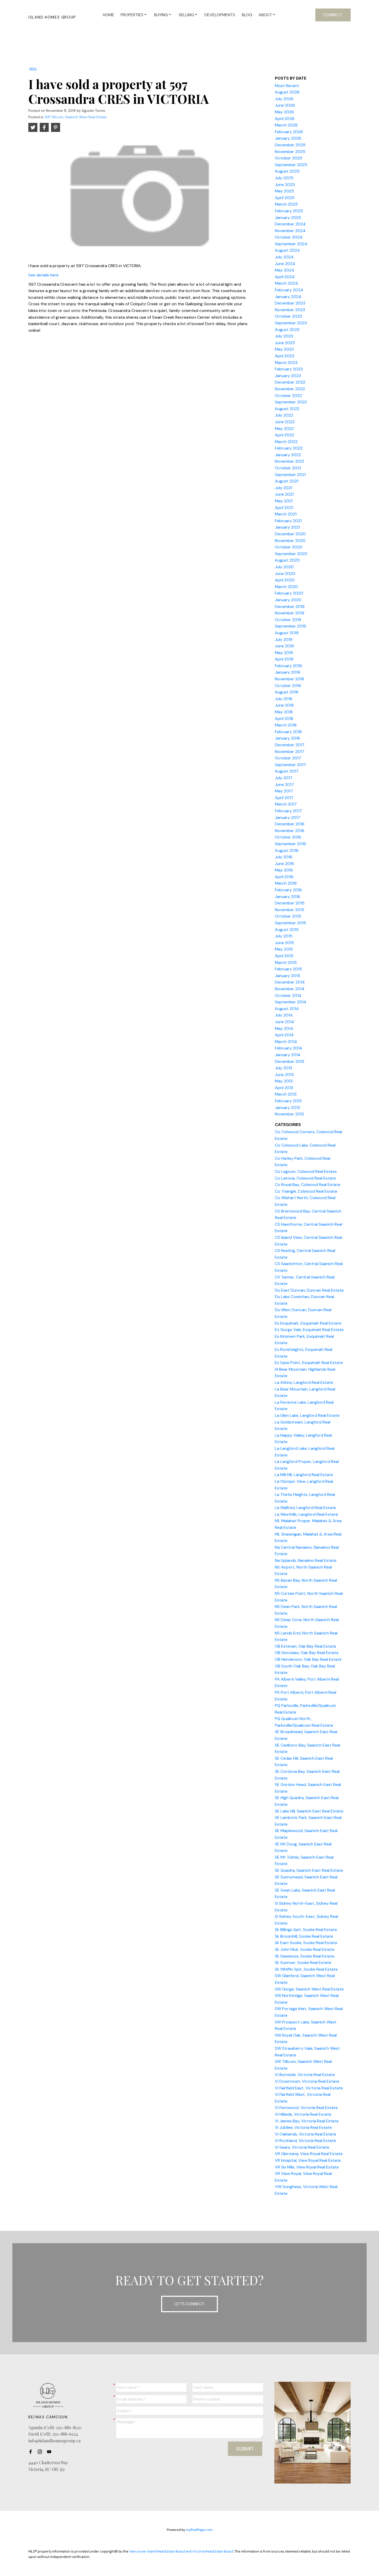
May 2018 (284, 712)
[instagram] (41, 2452)
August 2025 (287, 171)
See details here (43, 275)
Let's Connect (190, 2304)
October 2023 (288, 316)
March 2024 (286, 283)
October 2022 (288, 396)
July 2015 (284, 936)
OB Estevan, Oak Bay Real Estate (306, 1646)
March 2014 (286, 1042)
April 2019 (284, 659)
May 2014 (284, 1028)
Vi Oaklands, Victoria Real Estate (306, 2134)
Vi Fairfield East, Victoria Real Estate (309, 2088)
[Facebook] (32, 2452)
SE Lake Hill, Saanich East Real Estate (309, 1811)
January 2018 (287, 738)
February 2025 (289, 211)
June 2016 (284, 864)
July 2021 (283, 488)
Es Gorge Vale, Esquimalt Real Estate (309, 1330)
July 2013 (283, 1068)
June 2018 (284, 705)
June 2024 (285, 264)
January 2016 (287, 897)
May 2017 (284, 791)
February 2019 (288, 666)
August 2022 (287, 409)
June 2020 (285, 574)
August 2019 (287, 633)
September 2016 (290, 844)
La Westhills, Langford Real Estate (306, 1514)
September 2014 (291, 1002)
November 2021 (289, 461)
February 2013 (288, 1101)
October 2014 (288, 995)
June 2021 (284, 494)
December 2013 (290, 1061)
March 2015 (286, 963)
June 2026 (285, 105)
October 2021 (288, 468)
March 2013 (286, 1094)
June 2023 (285, 343)
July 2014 (284, 1015)
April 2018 (284, 719)
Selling (186, 15)
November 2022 (290, 389)
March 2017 (286, 804)
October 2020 (289, 547)
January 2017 (287, 817)
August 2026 (287, 92)
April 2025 (285, 198)
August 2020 (287, 560)
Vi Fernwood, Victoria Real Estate (306, 2108)
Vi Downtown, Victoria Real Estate (307, 2081)
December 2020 (290, 534)
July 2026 (284, 99)
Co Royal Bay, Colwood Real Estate (308, 1185)
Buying (161, 15)
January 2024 (288, 297)
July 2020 (284, 567)
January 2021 (287, 527)
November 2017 (290, 752)
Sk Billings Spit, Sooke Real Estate (306, 1930)
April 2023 (285, 356)
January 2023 (288, 376)
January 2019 (287, 672)
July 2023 (284, 336)
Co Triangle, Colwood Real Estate (306, 1191)
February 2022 (289, 448)
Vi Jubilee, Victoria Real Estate (303, 2127)
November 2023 (290, 310)
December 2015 (290, 903)
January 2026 (288, 138)
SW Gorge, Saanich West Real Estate (309, 1989)
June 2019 (284, 646)
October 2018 (288, 686)
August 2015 (287, 930)
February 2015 (288, 969)
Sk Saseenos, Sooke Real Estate (305, 1956)
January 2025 (288, 218)
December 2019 (290, 607)
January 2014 (288, 1055)
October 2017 (288, 758)
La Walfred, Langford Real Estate (305, 1508)
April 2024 (285, 277)
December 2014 (290, 982)
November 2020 (290, 541)
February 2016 (288, 890)
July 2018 (283, 699)
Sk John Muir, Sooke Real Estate (305, 1949)
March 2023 (286, 363)
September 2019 (290, 626)
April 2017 (284, 798)
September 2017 (290, 765)
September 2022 (291, 402)
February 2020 (289, 593)
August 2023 (287, 330)
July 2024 (284, 257)
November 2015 (290, 910)
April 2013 (284, 1088)
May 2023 (284, 349)
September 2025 (291, 165)
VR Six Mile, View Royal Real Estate (307, 2167)
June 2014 (285, 1022)
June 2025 (285, 185)
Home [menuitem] (109, 15)
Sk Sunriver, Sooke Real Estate (303, 1963)
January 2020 (288, 600)
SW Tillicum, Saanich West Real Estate (76, 117)
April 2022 (285, 435)
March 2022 (286, 442)
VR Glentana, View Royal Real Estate (309, 2154)
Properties (132, 15)
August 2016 (287, 850)
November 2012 (289, 1114)
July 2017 (284, 778)
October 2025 (289, 158)
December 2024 (290, 224)
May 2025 (284, 191)
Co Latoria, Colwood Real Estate (305, 1178)
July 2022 (284, 415)
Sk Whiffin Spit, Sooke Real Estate (306, 1969)
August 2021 (287, 481)
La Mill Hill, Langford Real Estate (304, 1475)
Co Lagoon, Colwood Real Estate (306, 1171)
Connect (333, 15)
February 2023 (289, 369)
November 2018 (289, 679)
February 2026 (289, 132)
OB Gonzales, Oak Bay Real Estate (307, 1653)
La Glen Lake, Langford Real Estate (307, 1415)
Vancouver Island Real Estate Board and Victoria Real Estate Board (181, 2551)
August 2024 (287, 250)
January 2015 (287, 976)
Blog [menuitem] (247, 15)
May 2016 (284, 870)
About (265, 15)
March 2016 (286, 883)
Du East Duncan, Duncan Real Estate (309, 1290)
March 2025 (286, 204)
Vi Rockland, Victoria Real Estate (305, 2141)
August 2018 (287, 692)
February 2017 (288, 811)
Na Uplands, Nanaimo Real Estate (306, 1560)
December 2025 (290, 145)
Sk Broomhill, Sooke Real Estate (304, 1936)
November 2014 (290, 989)
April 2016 (284, 877)
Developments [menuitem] (220, 15)
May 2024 (285, 270)
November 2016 (290, 831)
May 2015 (284, 949)
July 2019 (284, 639)
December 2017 (290, 745)
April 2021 (284, 508)
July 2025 (284, 178)
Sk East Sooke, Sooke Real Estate (306, 1943)
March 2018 (286, 725)
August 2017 (287, 771)
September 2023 (291, 323)
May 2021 (284, 501)
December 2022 (290, 382)
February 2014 (289, 1048)
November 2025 (290, 152)
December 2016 (290, 824)
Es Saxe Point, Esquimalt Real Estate (309, 1363)
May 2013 (284, 1081)
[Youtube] (51, 2452)
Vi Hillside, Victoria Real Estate (303, 2114)
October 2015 (288, 916)
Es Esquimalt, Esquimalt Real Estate (308, 1323)
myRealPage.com (199, 2530)
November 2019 (290, 613)
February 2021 (288, 521)
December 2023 (290, 303)
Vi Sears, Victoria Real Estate (302, 2147)
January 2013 (287, 1108)
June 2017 (284, 785)
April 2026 (285, 119)
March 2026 (286, 125)
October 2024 (289, 237)
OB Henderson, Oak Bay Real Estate (308, 1659)
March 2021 (286, 514)
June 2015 (284, 943)
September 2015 (290, 923)
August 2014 (287, 1009)
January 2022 (288, 455)
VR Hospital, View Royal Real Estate (308, 2160)
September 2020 (291, 554)
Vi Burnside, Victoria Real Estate (305, 2075)
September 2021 (290, 475)
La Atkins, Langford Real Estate (304, 1382)
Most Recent (287, 86)
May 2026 (284, 112)
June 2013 (284, 1075)
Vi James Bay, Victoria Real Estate (307, 2121)
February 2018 (288, 732)
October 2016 (288, 837)
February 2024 (289, 290)
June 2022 (285, 422)
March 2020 (286, 587)
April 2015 (284, 956)
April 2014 (284, 1035)
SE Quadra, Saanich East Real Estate (309, 1870)
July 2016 (284, 857)
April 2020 (285, 580)
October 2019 (288, 620)
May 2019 (284, 653)
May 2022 (284, 429)
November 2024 (290, 231)
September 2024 (291, 244)
